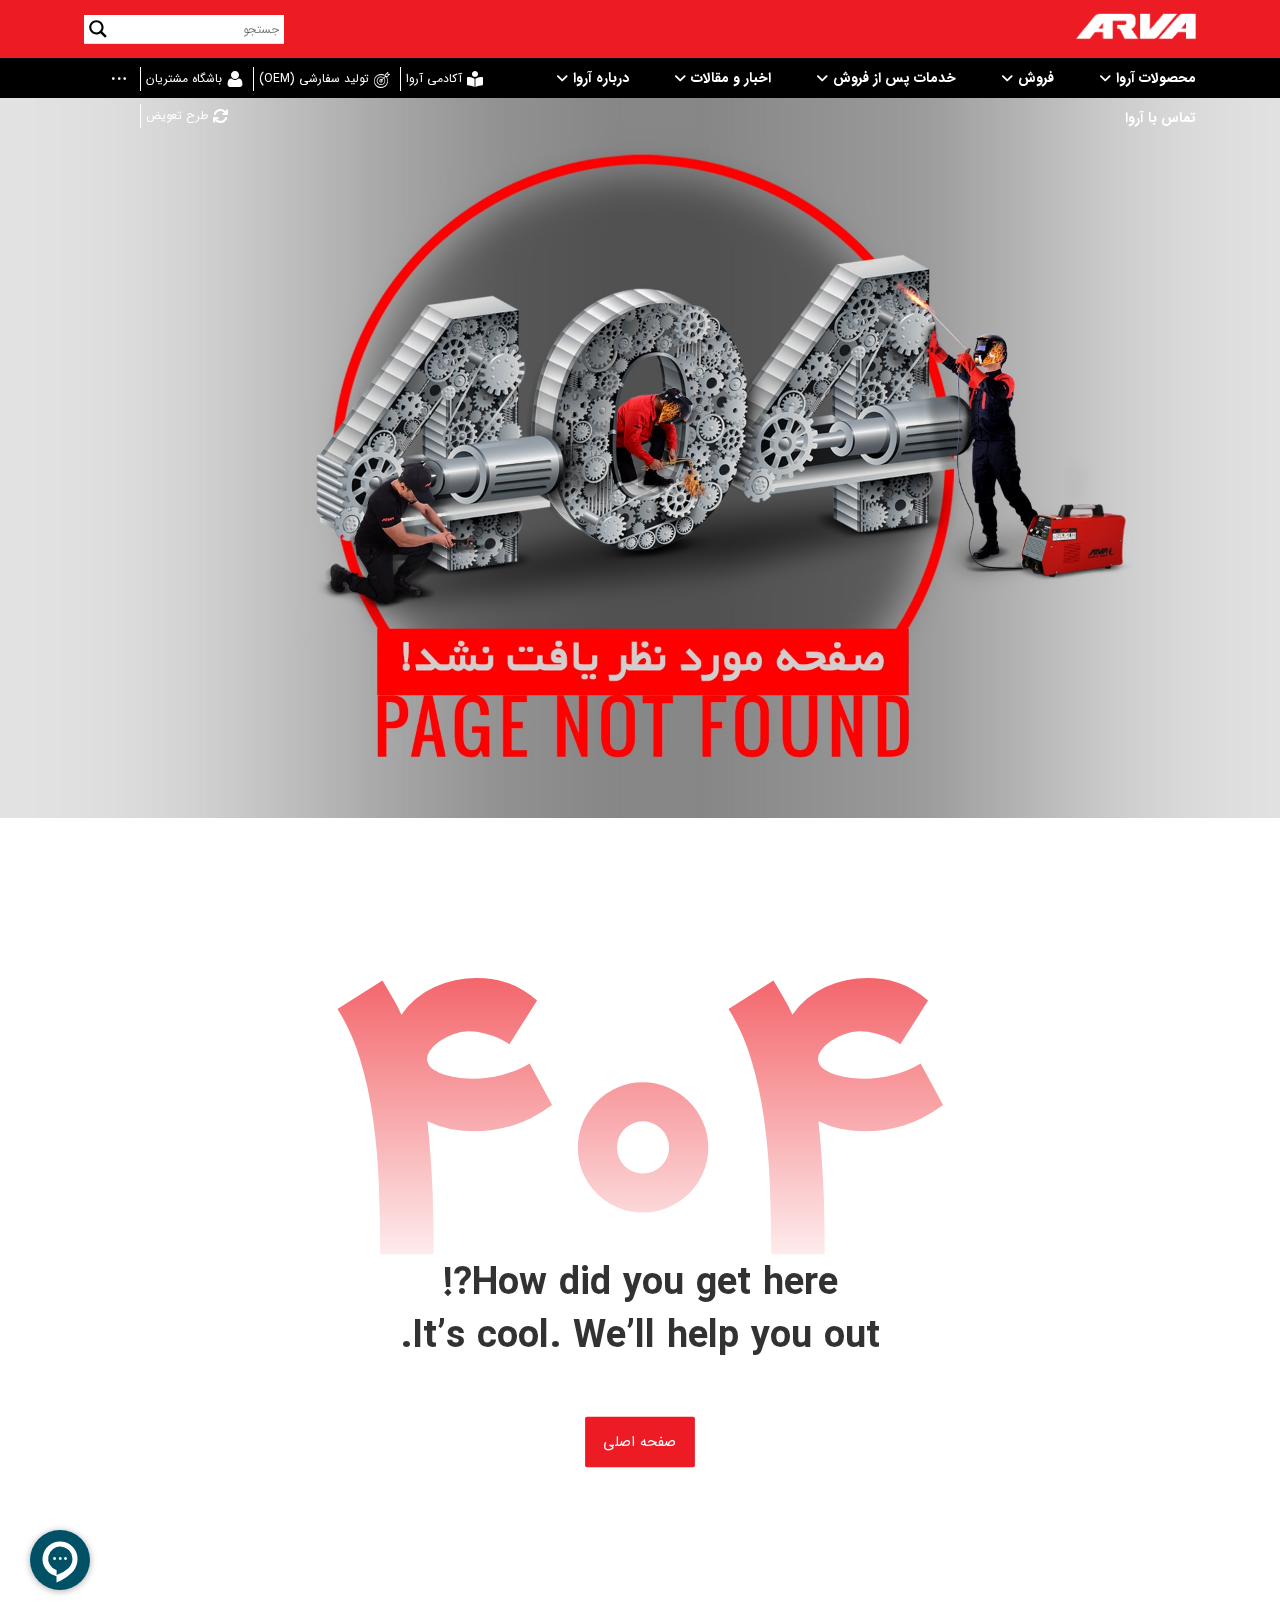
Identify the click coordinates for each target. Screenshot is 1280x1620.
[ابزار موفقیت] (1136, 29)
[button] (112, 80)
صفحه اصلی (640, 1441)
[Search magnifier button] (98, 29)
